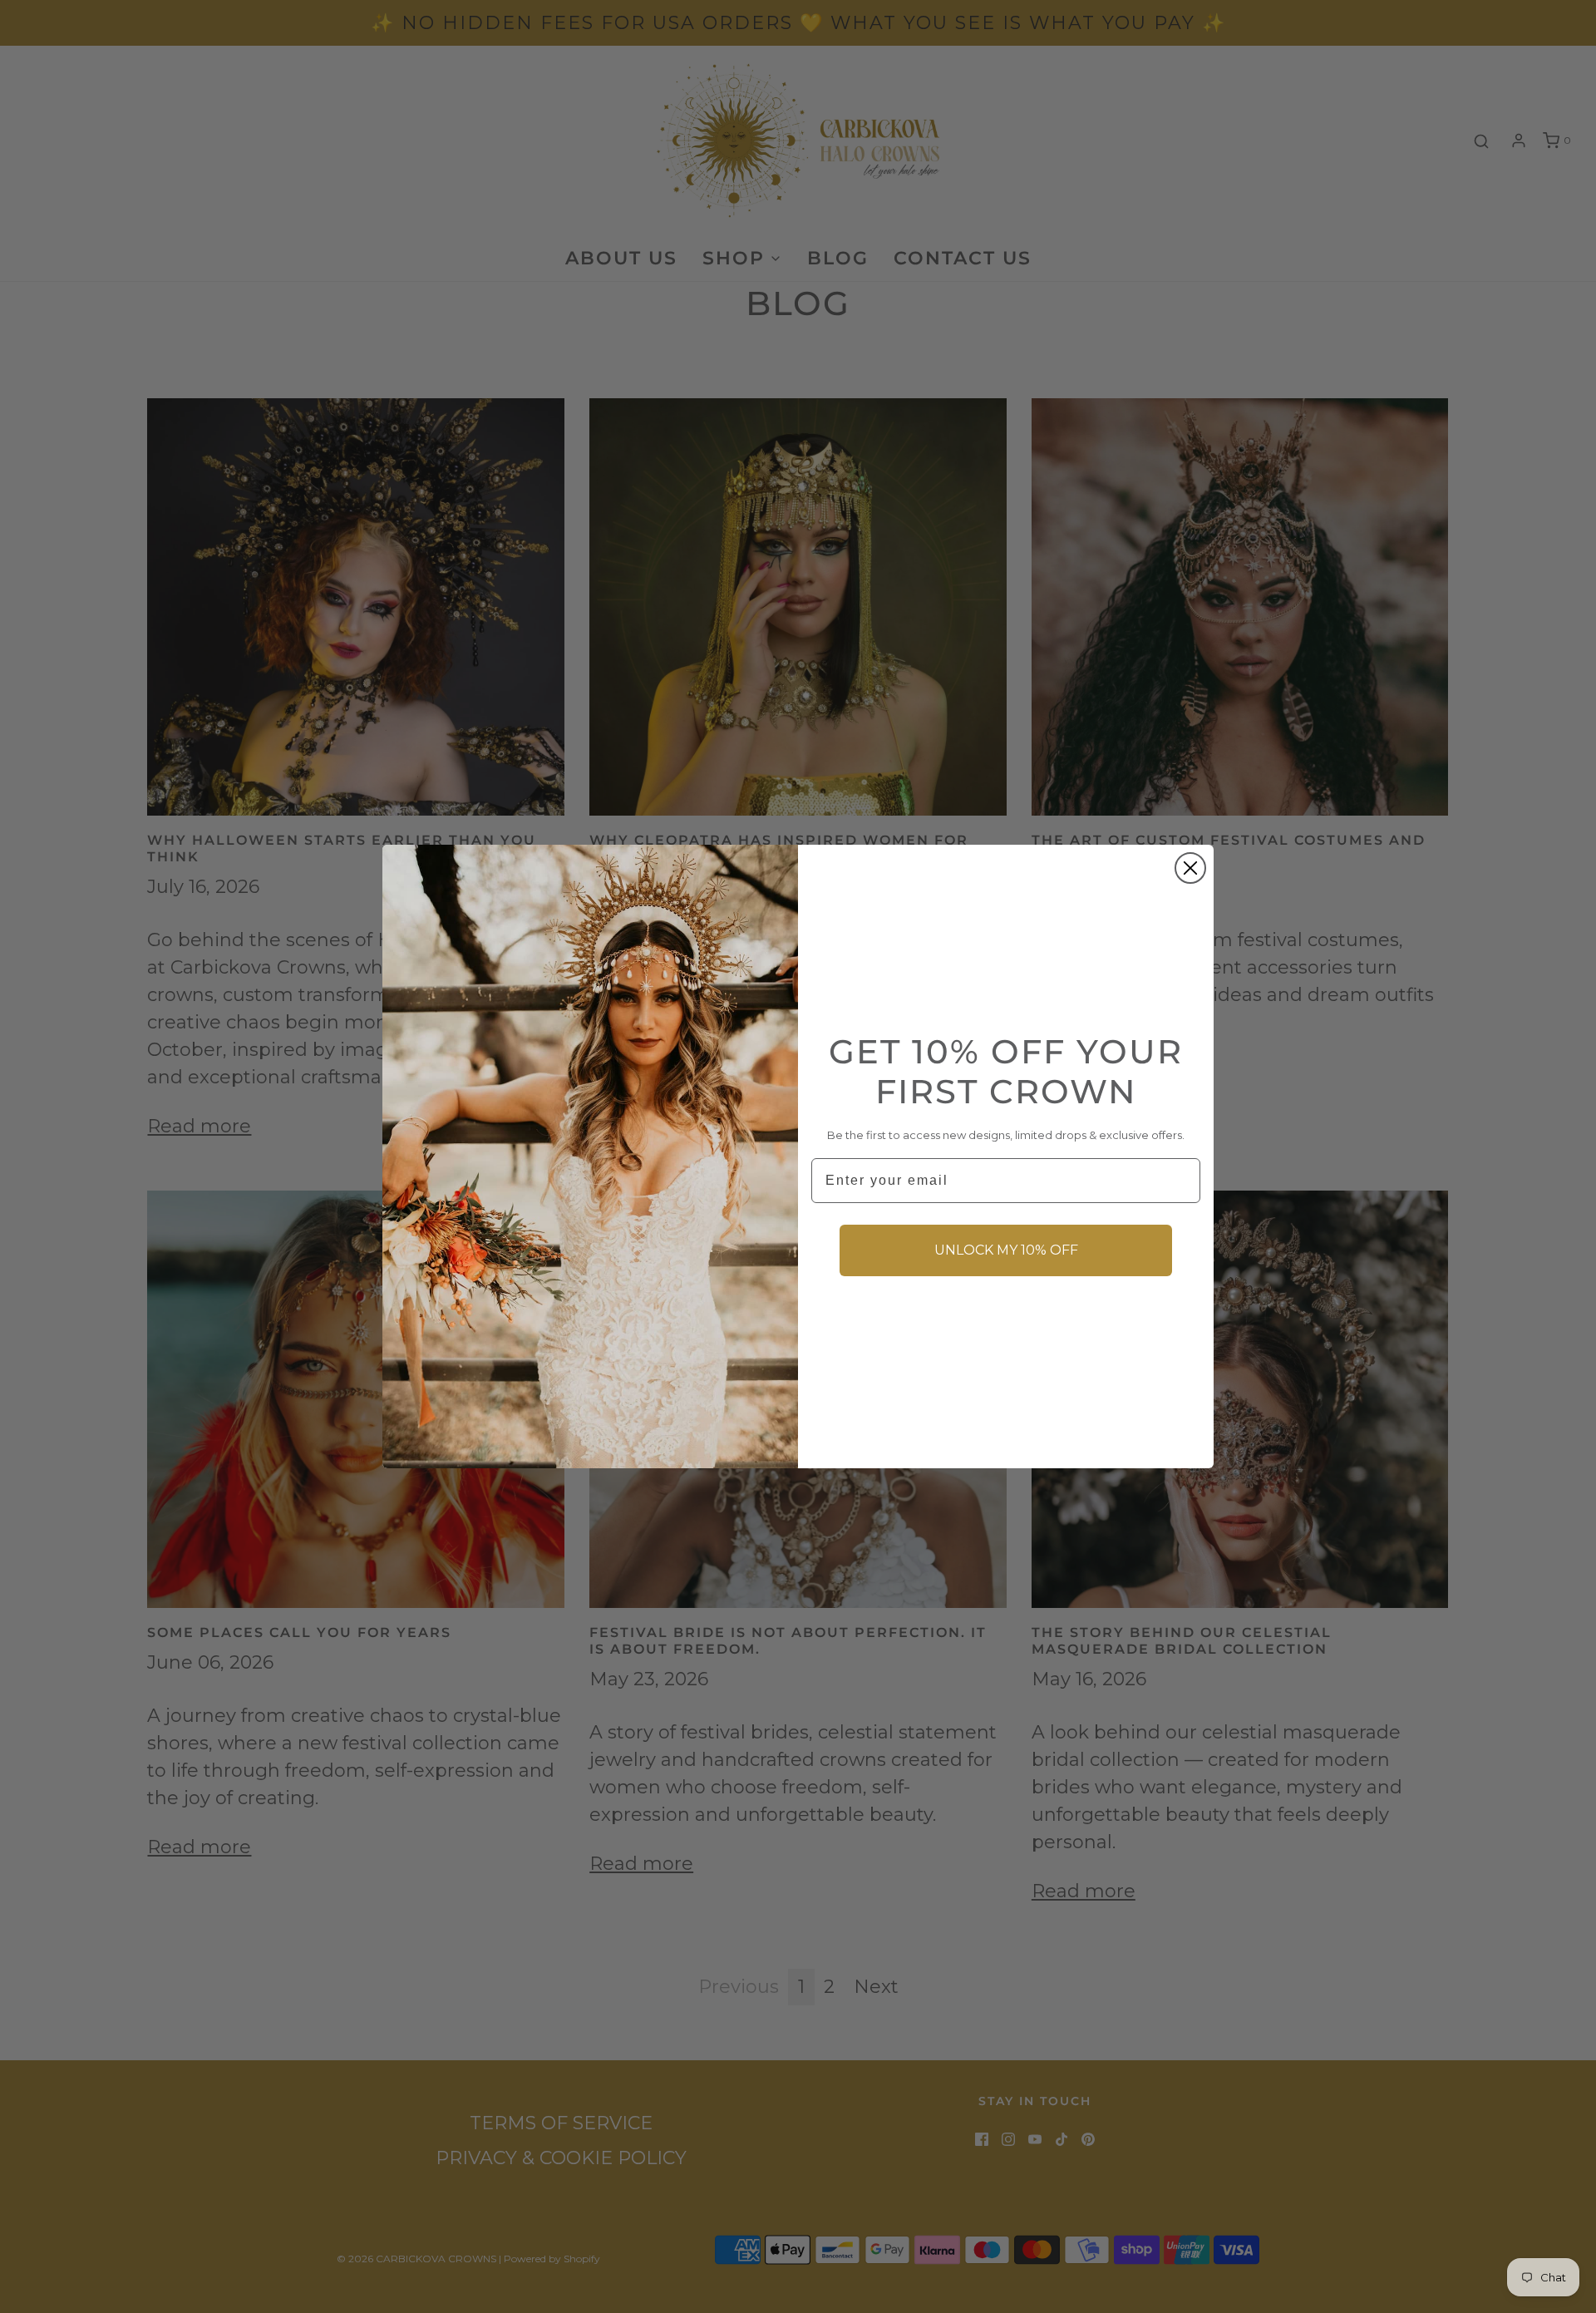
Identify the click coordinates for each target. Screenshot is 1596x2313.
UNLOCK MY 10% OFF (1006, 1250)
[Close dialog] (1190, 868)
